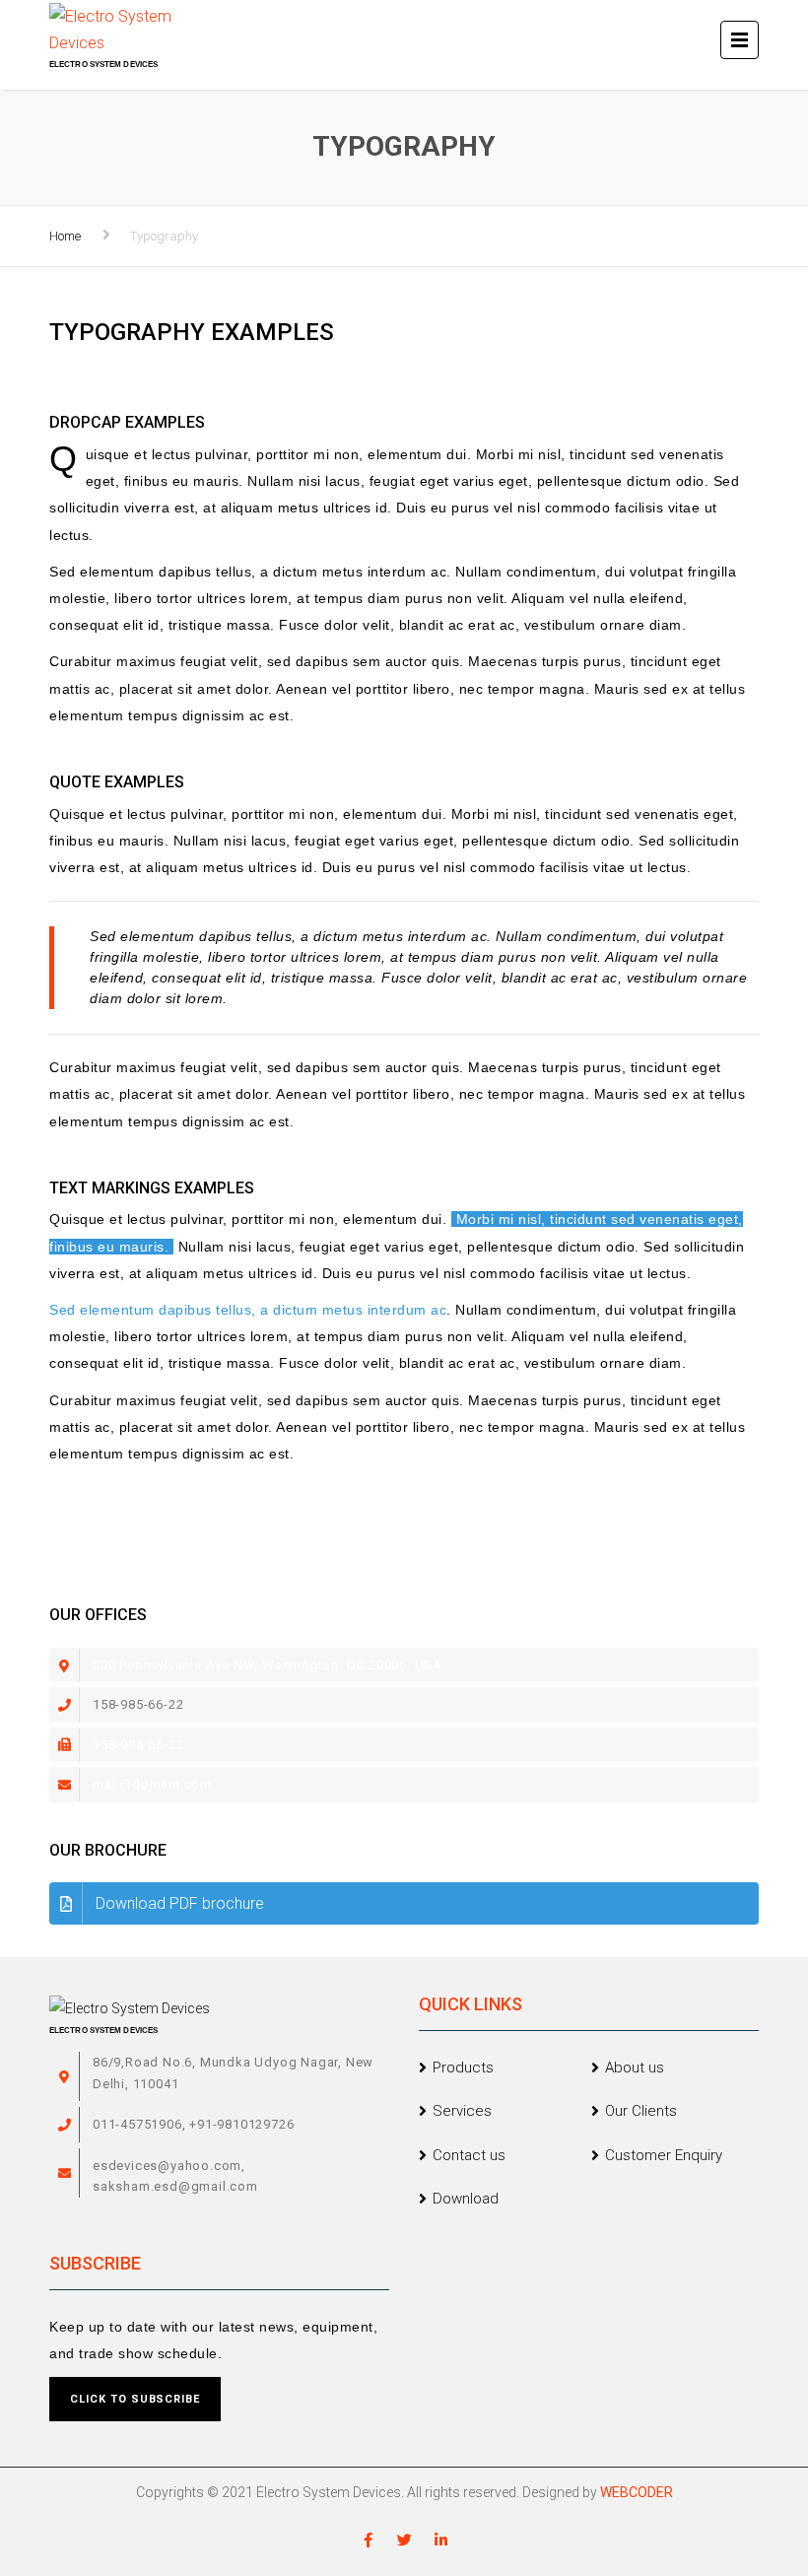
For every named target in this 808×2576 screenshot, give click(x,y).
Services (462, 2111)
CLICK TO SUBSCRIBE (135, 2399)
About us (635, 2068)
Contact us (469, 2155)
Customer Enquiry (664, 2155)
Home (65, 236)
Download (466, 2199)
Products (463, 2068)
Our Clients (641, 2111)
